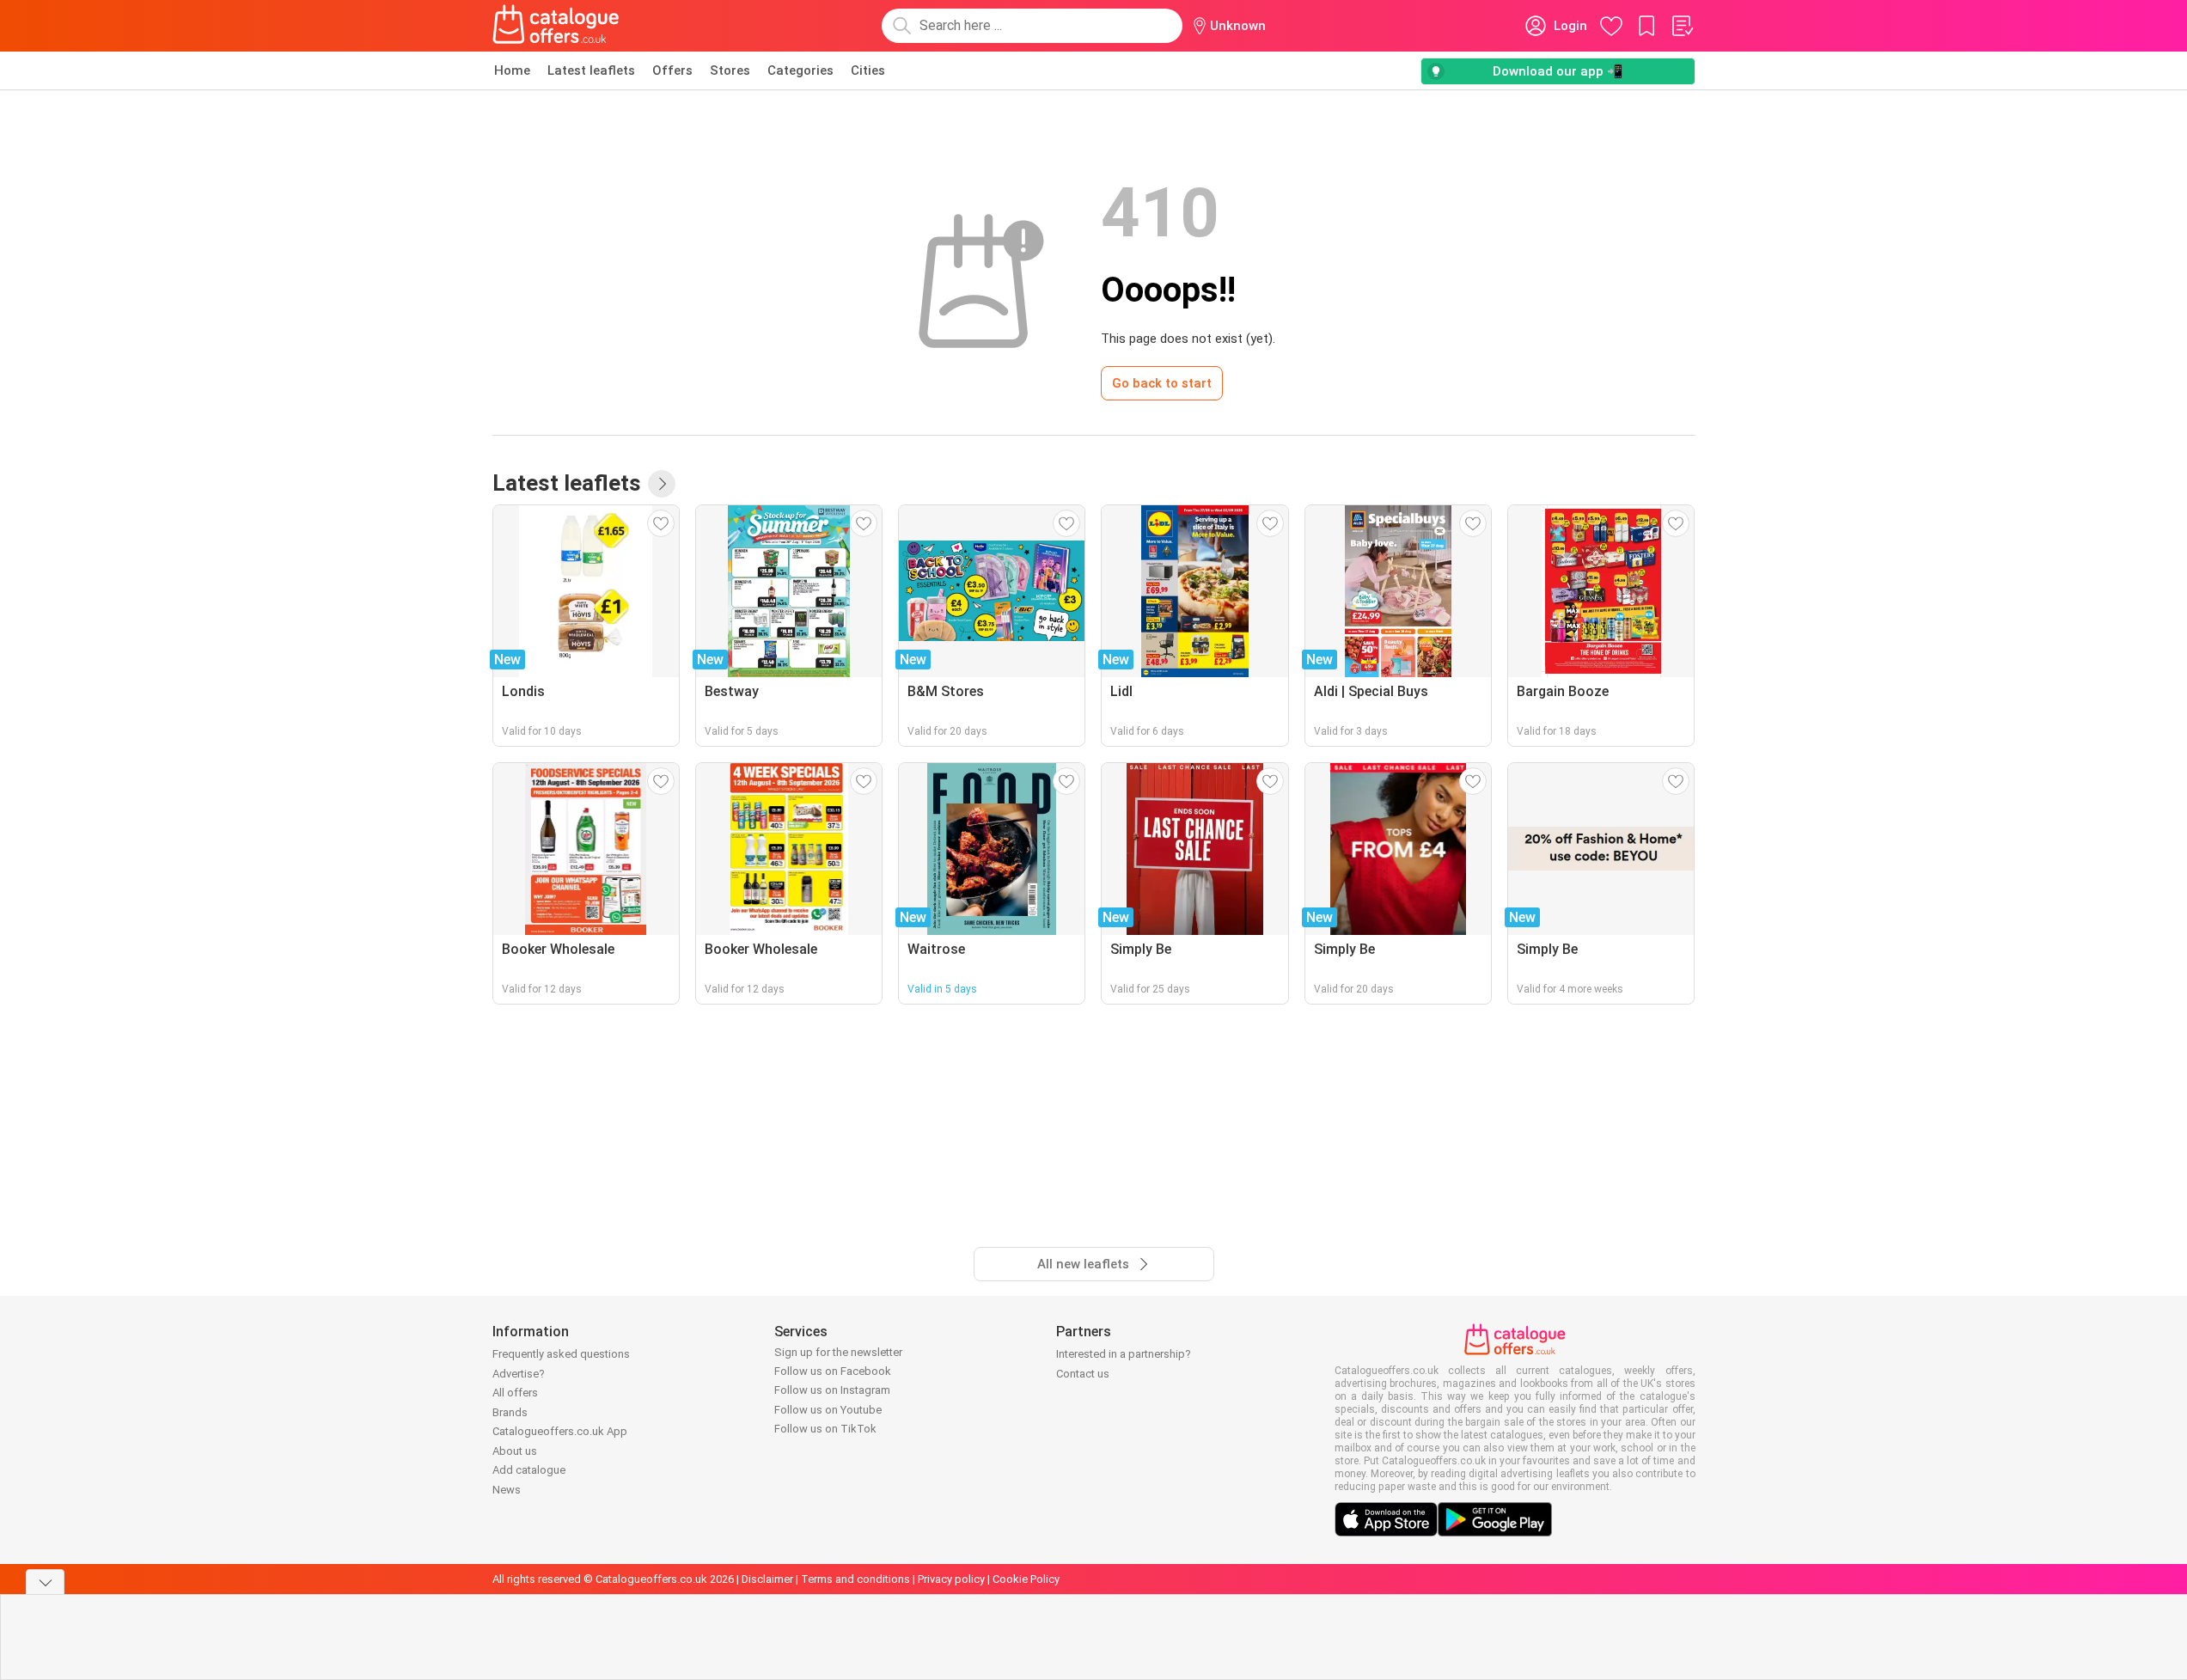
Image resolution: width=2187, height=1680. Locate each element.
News (507, 1490)
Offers (672, 70)
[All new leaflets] (662, 484)
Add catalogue (529, 1470)
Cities (868, 70)
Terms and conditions (855, 1579)
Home (512, 70)
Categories (800, 70)
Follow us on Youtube (828, 1410)
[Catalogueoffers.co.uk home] (556, 26)
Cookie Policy (1026, 1579)
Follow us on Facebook (833, 1371)
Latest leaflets (591, 70)
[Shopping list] (1682, 26)
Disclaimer (767, 1579)
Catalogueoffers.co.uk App (560, 1431)
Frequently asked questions (561, 1354)
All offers (515, 1393)
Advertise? (519, 1374)
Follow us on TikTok (825, 1429)
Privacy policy (951, 1579)
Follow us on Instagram (832, 1390)
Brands (510, 1412)
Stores (730, 70)
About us (515, 1451)
